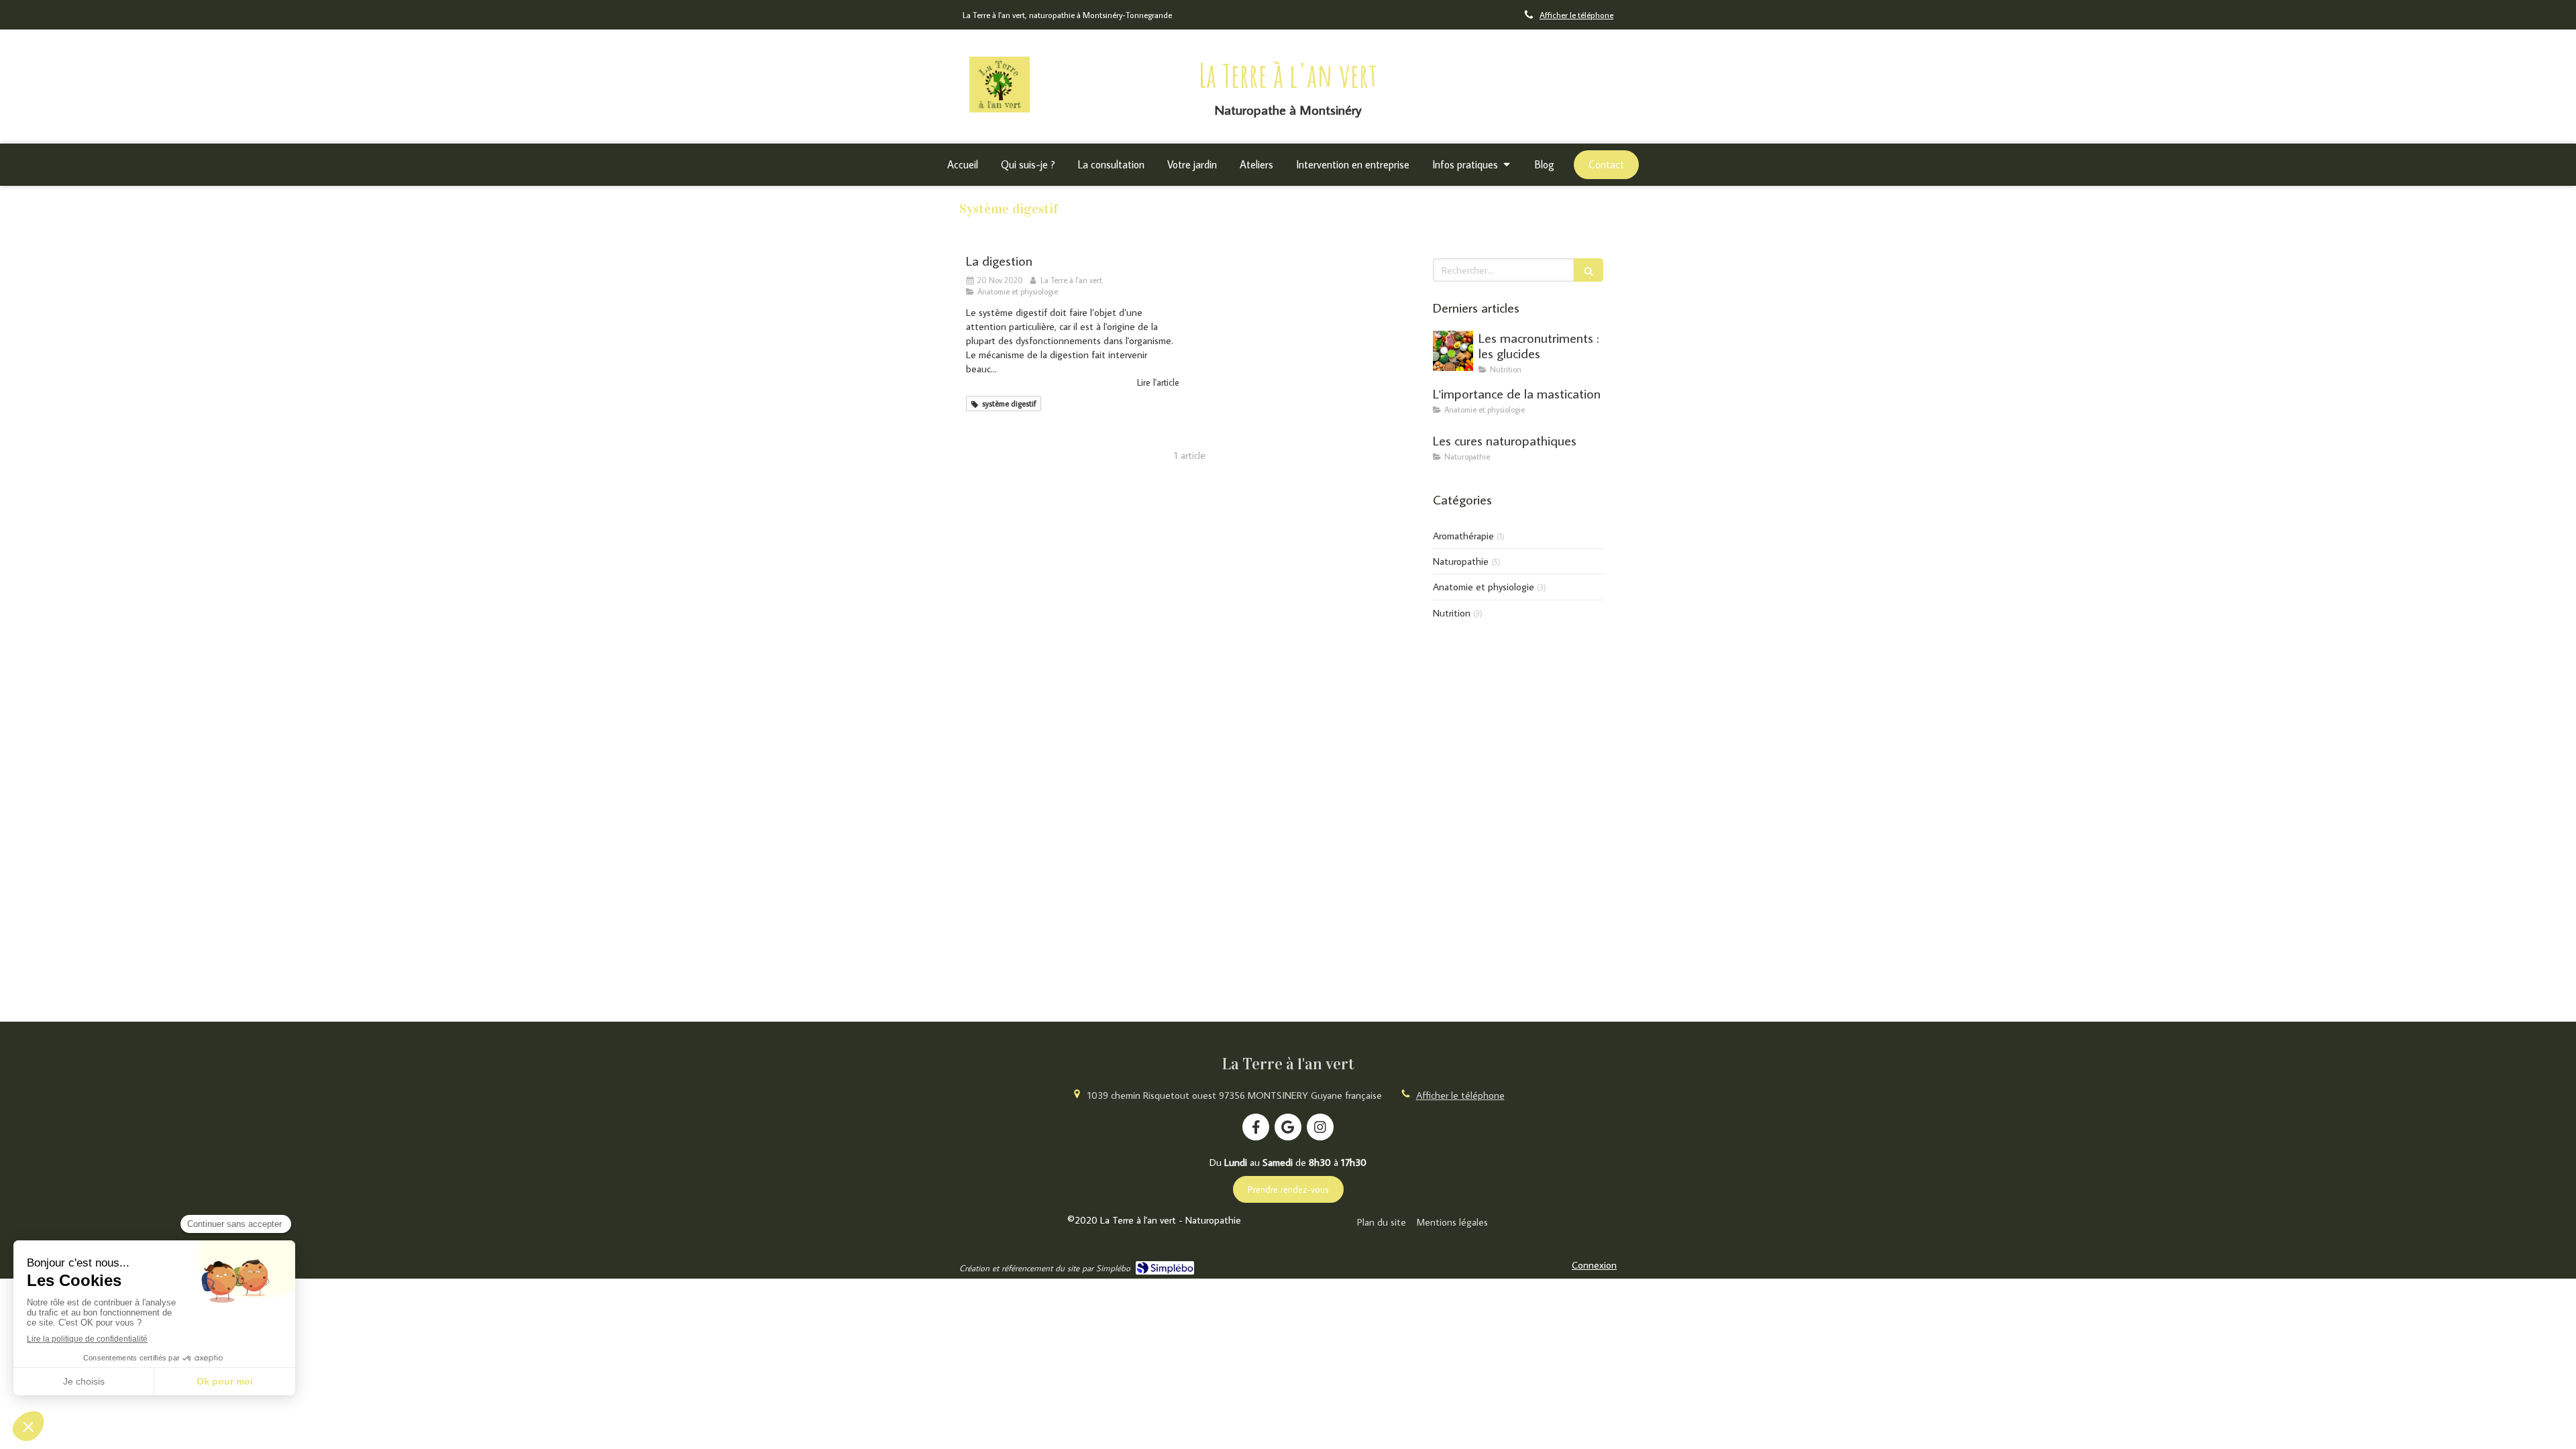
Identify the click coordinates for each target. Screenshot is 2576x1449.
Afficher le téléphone (1576, 15)
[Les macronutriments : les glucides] (1453, 351)
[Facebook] (1256, 1127)
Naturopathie (1461, 561)
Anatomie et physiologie (1484, 587)
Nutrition (1452, 613)
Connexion (1594, 1265)
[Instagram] (1320, 1127)
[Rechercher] (1589, 270)
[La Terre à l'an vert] (1000, 114)
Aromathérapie (1463, 536)
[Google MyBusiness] (1288, 1127)
